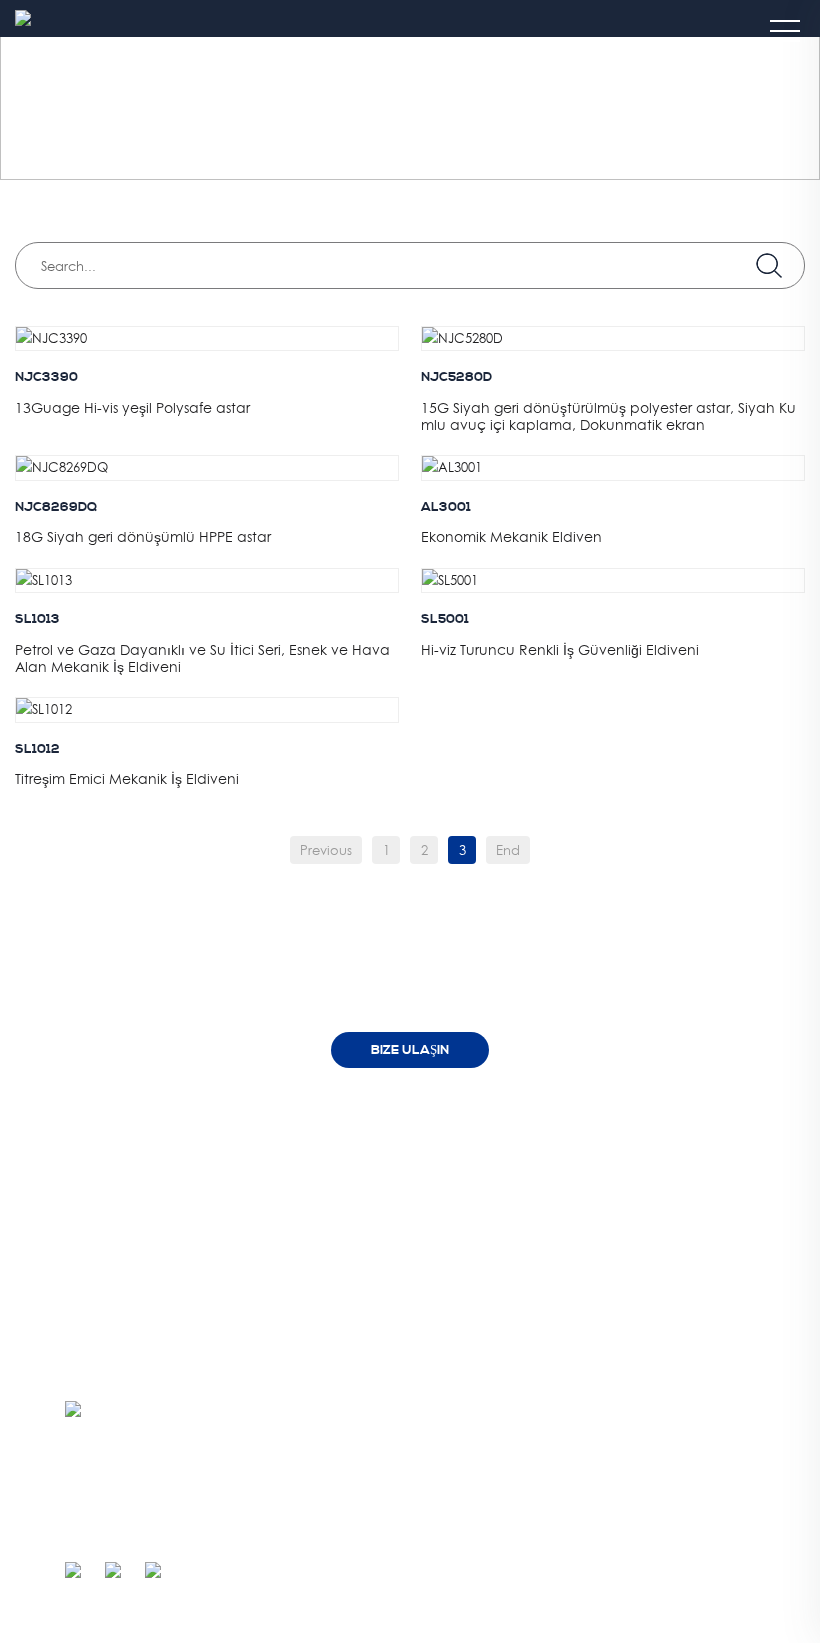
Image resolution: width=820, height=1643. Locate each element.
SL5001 (445, 619)
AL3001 (446, 507)
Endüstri (196, 109)
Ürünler (555, 1131)
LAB (331, 1210)
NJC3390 (46, 377)
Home (123, 109)
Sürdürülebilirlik (360, 1240)
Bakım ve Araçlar (313, 109)
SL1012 (37, 749)
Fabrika (341, 1180)
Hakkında (333, 1131)
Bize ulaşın (410, 1050)
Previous (326, 850)
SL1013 (37, 619)
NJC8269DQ (56, 507)
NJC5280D (456, 377)
